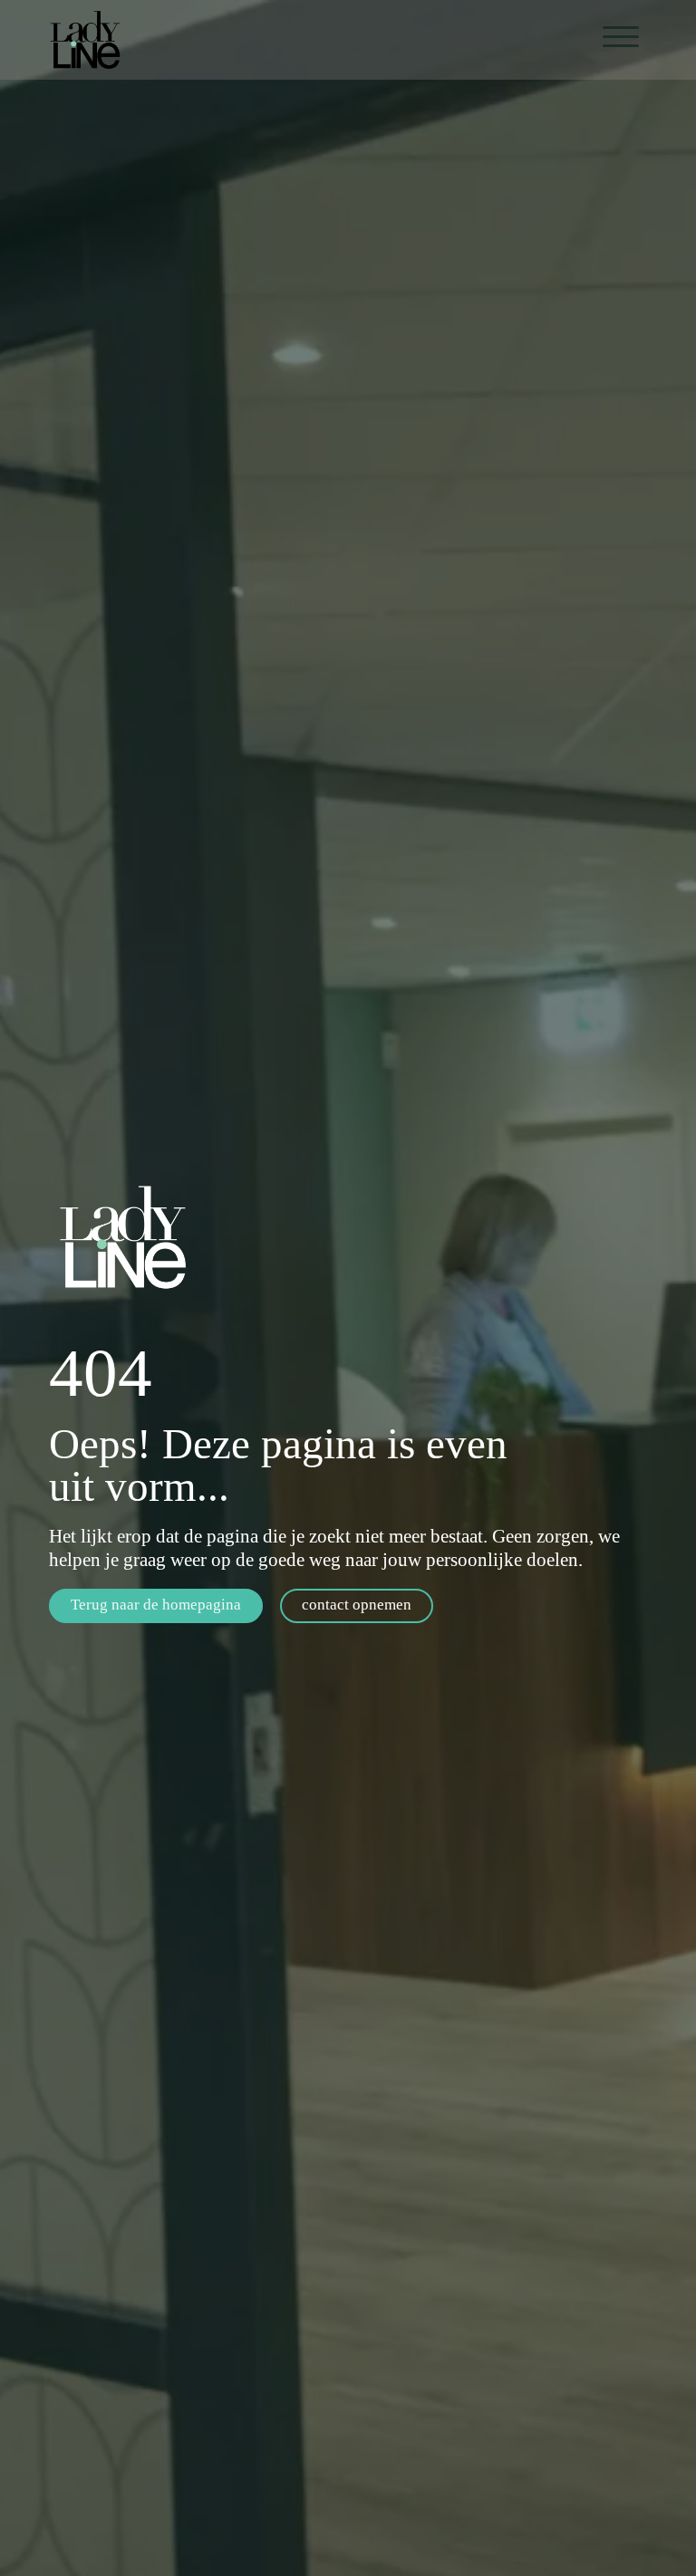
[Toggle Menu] (621, 37)
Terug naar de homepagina (156, 1605)
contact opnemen (357, 1605)
